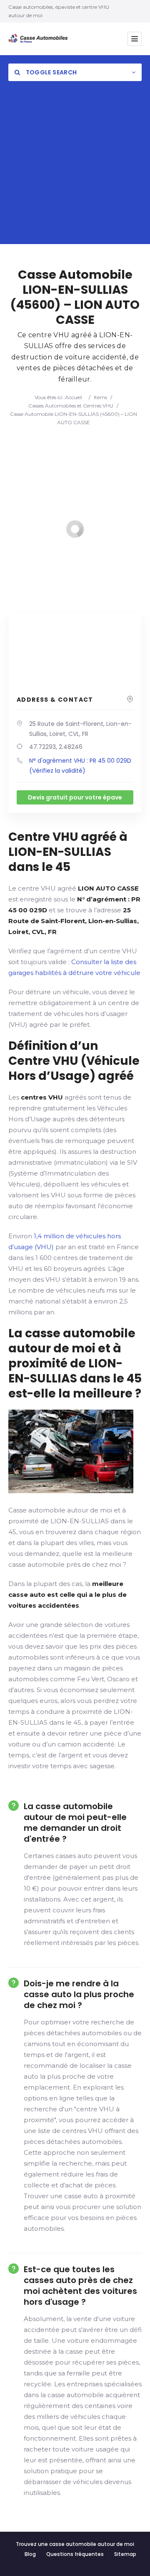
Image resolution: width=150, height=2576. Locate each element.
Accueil (74, 397)
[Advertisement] (75, 169)
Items (100, 397)
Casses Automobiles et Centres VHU (71, 406)
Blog (30, 2554)
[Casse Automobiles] (40, 39)
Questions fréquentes (75, 2554)
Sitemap (125, 2554)
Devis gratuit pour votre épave (75, 797)
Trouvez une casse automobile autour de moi (75, 2544)
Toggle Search (50, 72)
